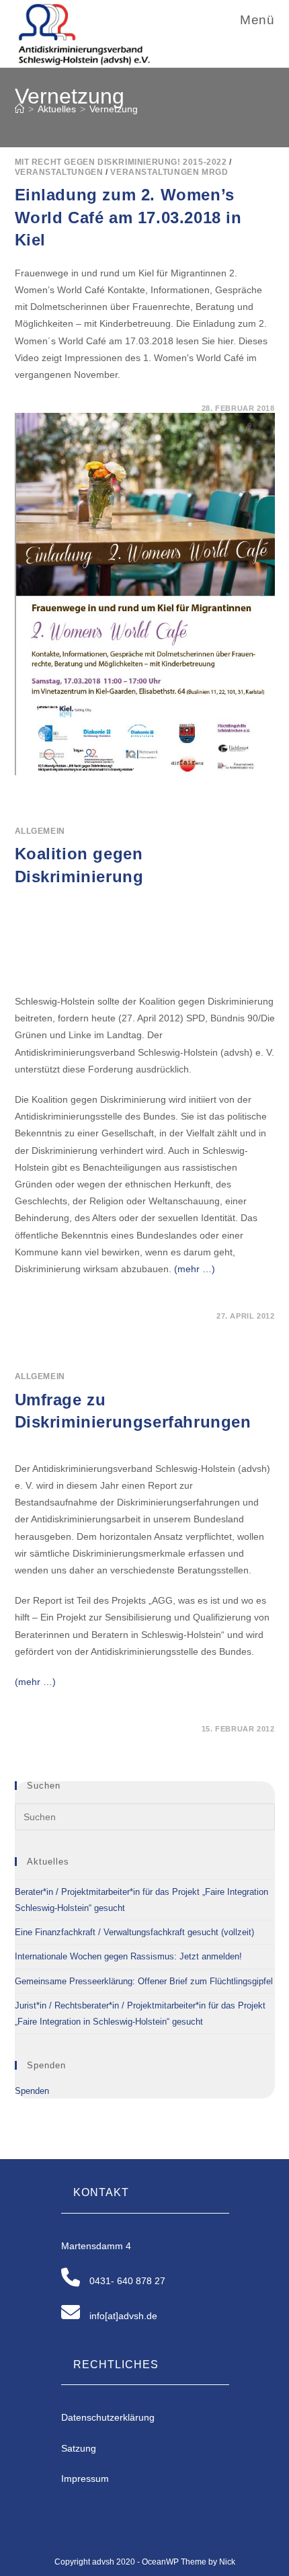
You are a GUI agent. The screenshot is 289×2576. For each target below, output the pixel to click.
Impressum (85, 2479)
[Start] (19, 109)
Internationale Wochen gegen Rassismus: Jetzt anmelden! (128, 1956)
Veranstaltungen (59, 172)
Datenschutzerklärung (108, 2417)
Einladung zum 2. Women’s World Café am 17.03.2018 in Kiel (128, 217)
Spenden (32, 2091)
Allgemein (40, 831)
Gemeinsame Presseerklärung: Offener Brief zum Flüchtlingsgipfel (144, 1981)
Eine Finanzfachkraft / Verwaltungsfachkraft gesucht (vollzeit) (134, 1932)
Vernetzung (114, 109)
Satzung (79, 2448)
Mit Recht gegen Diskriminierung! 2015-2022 (121, 162)
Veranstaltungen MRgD (169, 172)
